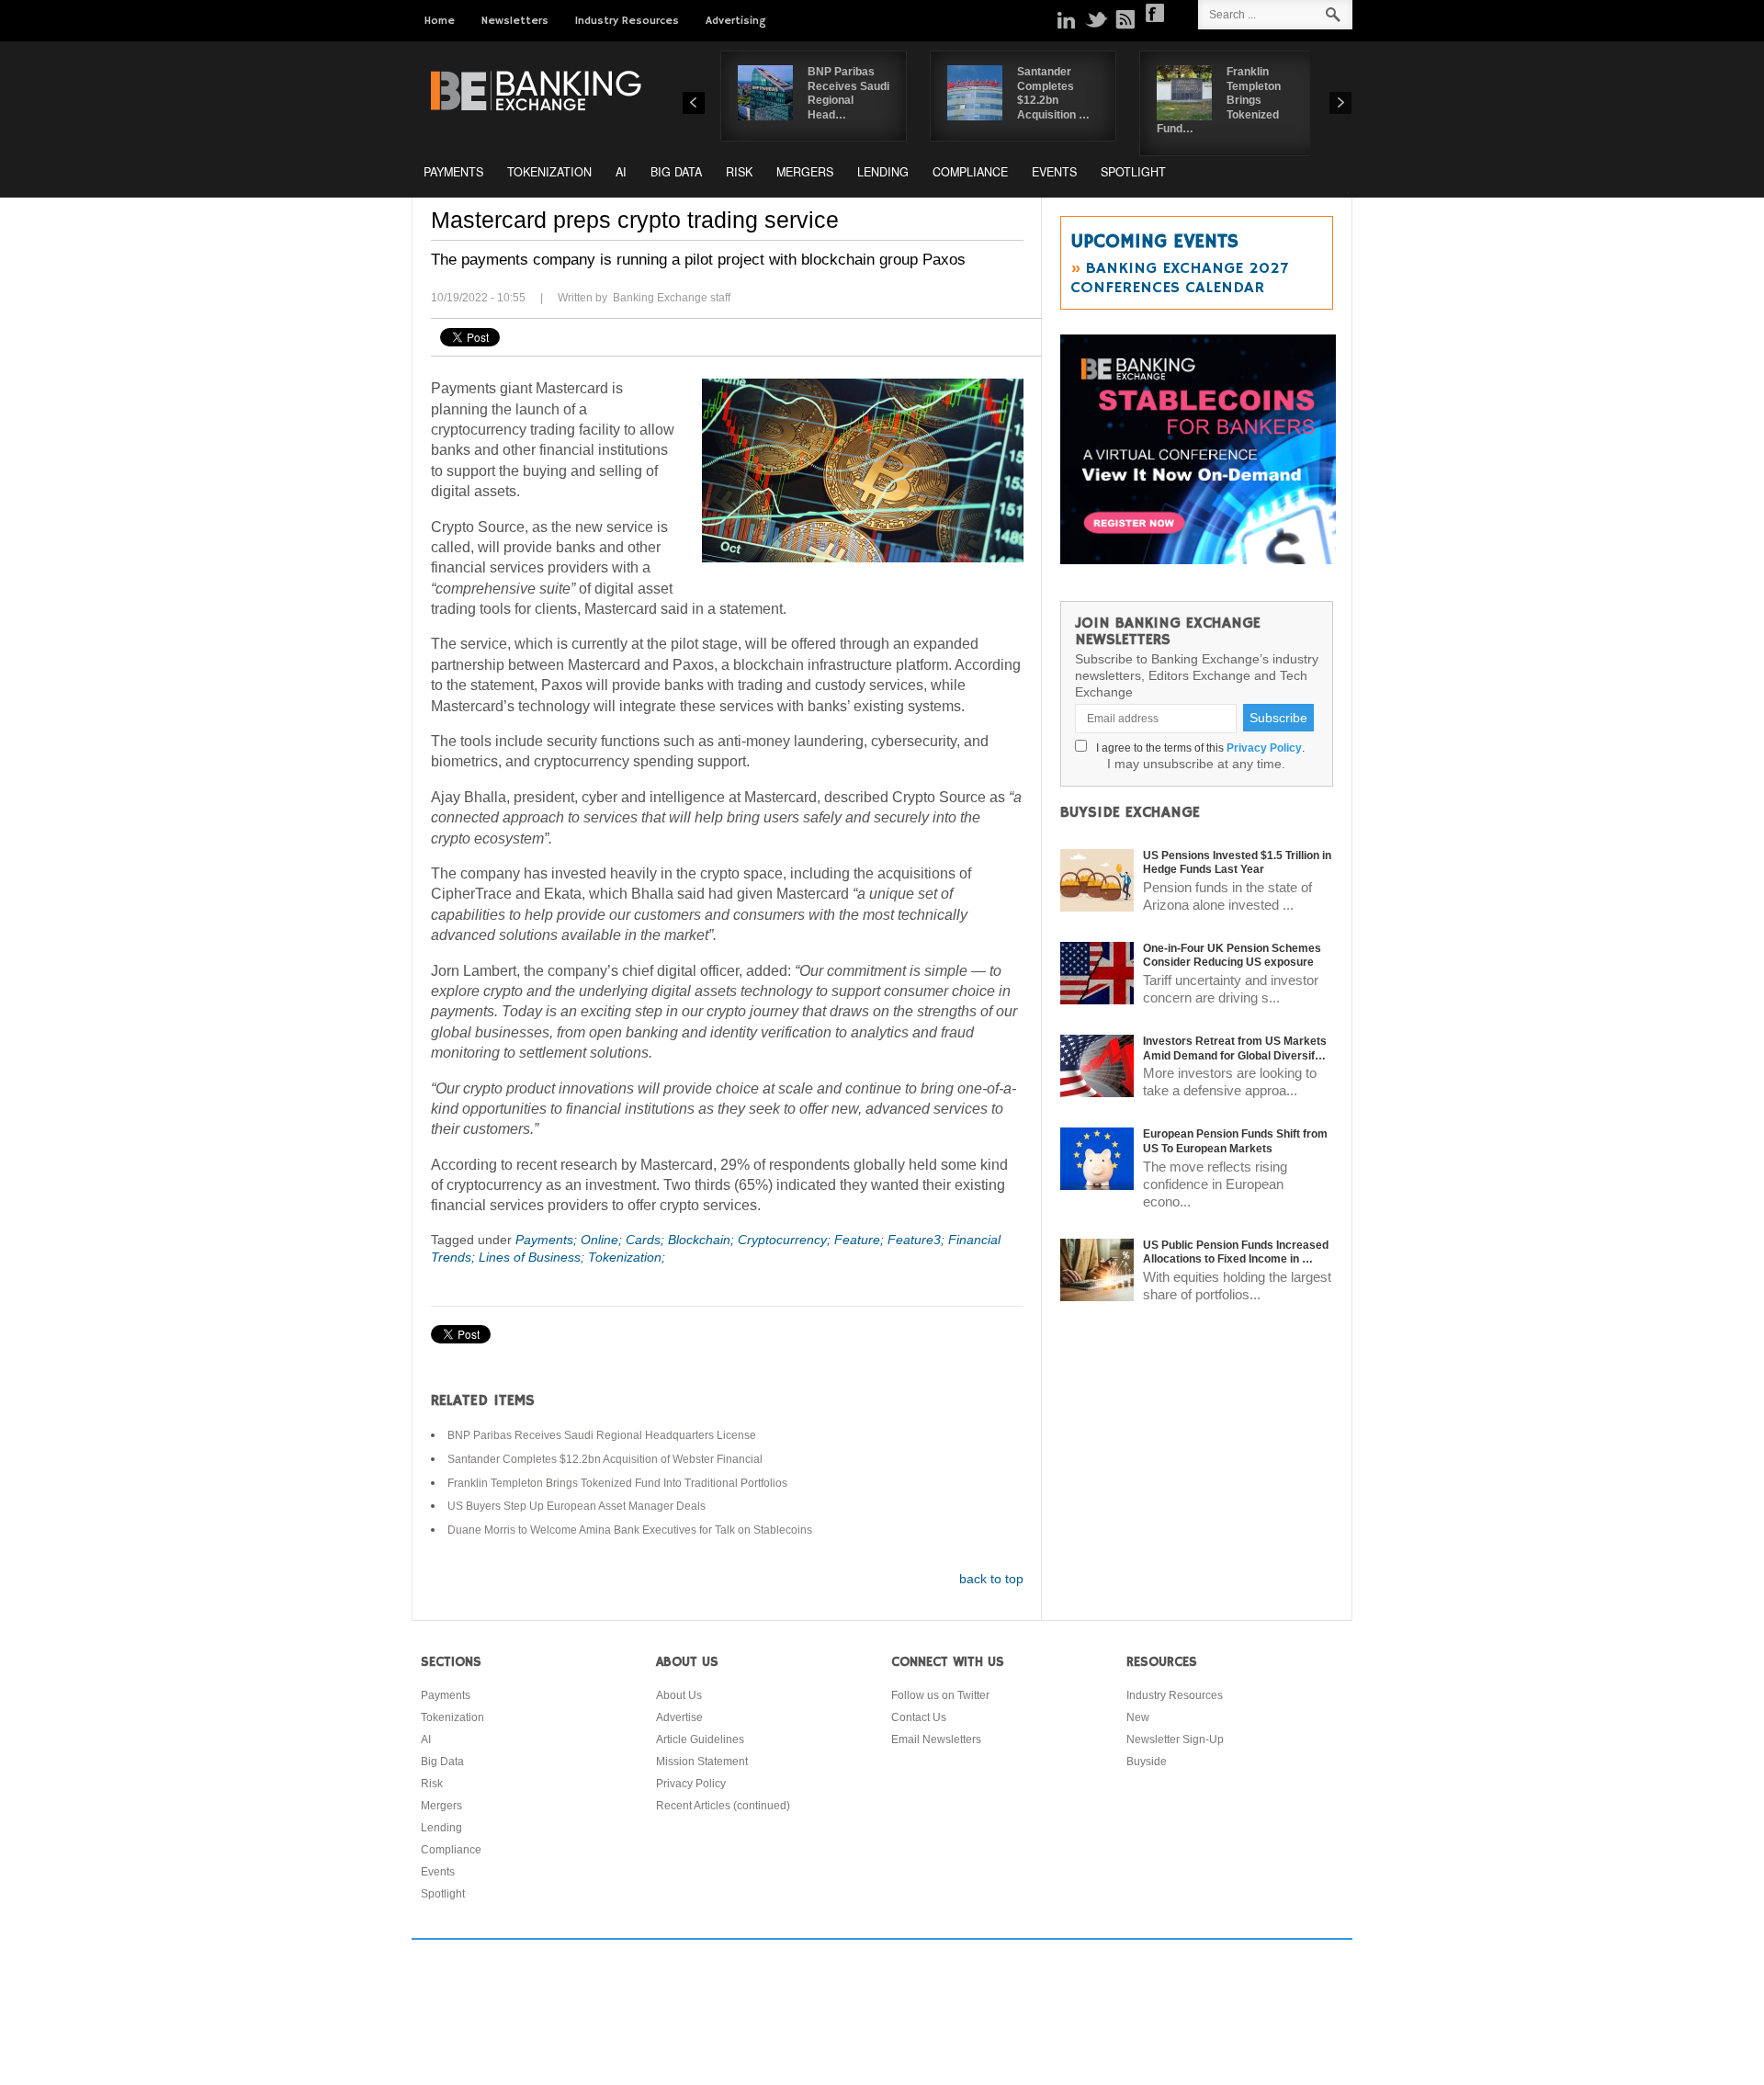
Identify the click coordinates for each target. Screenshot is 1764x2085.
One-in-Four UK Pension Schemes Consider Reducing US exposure (1232, 956)
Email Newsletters (936, 1739)
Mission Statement (702, 1762)
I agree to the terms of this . (1198, 748)
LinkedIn (1067, 19)
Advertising (736, 21)
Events (1054, 172)
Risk (739, 172)
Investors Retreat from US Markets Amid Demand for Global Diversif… (1235, 1048)
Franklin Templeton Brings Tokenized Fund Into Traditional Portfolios (617, 1483)
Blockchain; (703, 1240)
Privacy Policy (1264, 748)
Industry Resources (627, 21)
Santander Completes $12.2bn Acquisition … (1053, 93)
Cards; (647, 1240)
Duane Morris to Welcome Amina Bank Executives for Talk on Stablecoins (630, 1530)
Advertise (679, 1717)
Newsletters (515, 21)
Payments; (548, 1240)
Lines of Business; (533, 1257)
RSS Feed (1125, 19)
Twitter (1096, 19)
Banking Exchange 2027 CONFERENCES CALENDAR (1179, 278)
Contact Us (919, 1717)
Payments (453, 172)
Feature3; (918, 1240)
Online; (603, 1240)
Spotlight (1133, 172)
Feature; (861, 1240)
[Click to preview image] (863, 470)
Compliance (970, 172)
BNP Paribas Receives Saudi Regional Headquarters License (602, 1435)
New (1138, 1717)
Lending (883, 172)
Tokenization (549, 172)
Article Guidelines (700, 1739)
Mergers (805, 172)
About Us (679, 1695)
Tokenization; (627, 1257)
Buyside (1147, 1762)
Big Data (676, 172)
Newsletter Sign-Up (1175, 1739)
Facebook (1155, 13)
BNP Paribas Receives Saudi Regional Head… (848, 93)
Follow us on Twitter (940, 1695)
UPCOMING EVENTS (1154, 242)
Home (440, 21)
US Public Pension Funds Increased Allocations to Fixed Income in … (1236, 1252)
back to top (991, 1579)
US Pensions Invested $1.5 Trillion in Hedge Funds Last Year (1237, 863)
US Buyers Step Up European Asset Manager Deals (577, 1506)
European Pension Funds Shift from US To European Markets (1235, 1141)
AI (621, 172)
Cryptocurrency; (786, 1240)
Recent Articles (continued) (723, 1806)
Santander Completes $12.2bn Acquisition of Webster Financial (605, 1459)
